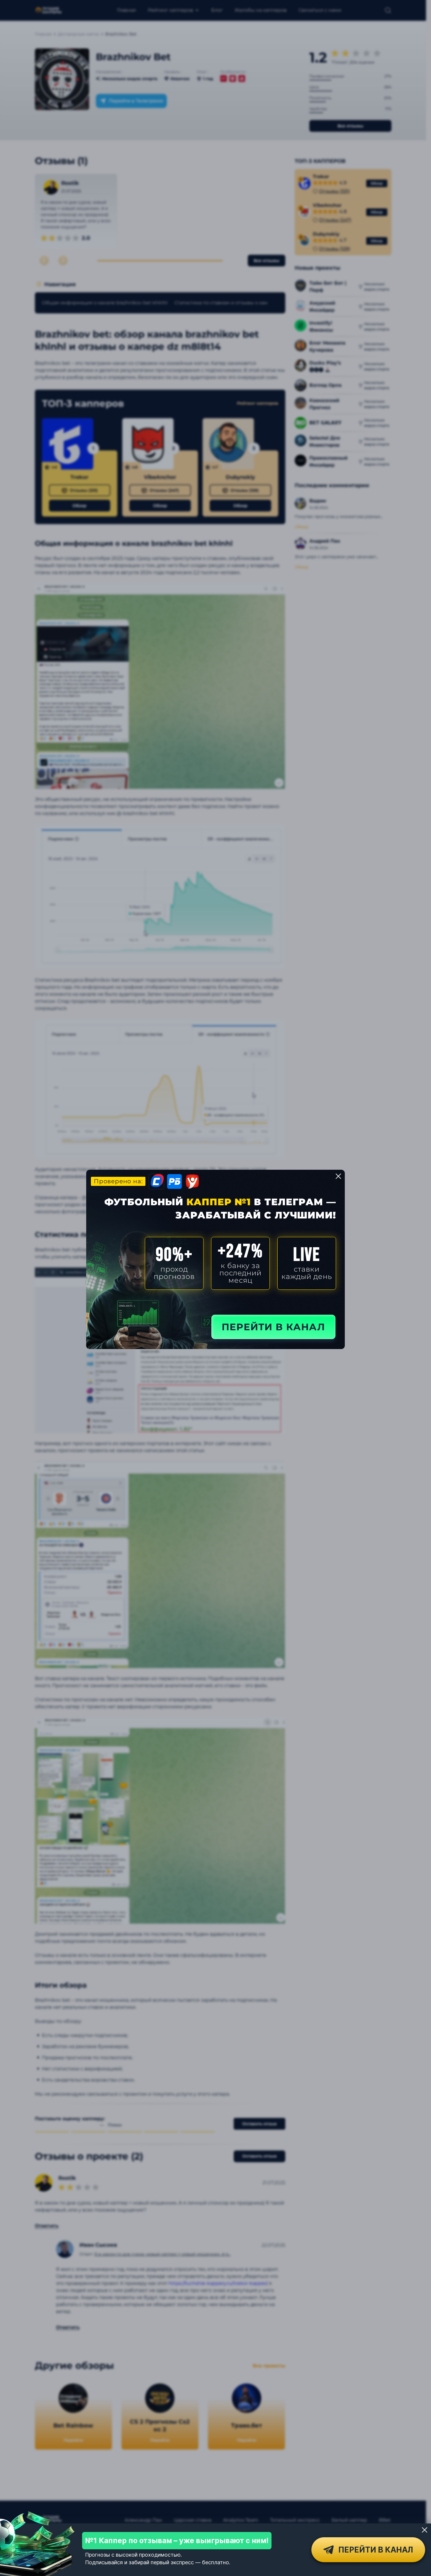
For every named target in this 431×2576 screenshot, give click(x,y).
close (338, 1176)
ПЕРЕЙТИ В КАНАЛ (273, 1327)
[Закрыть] (425, 2530)
